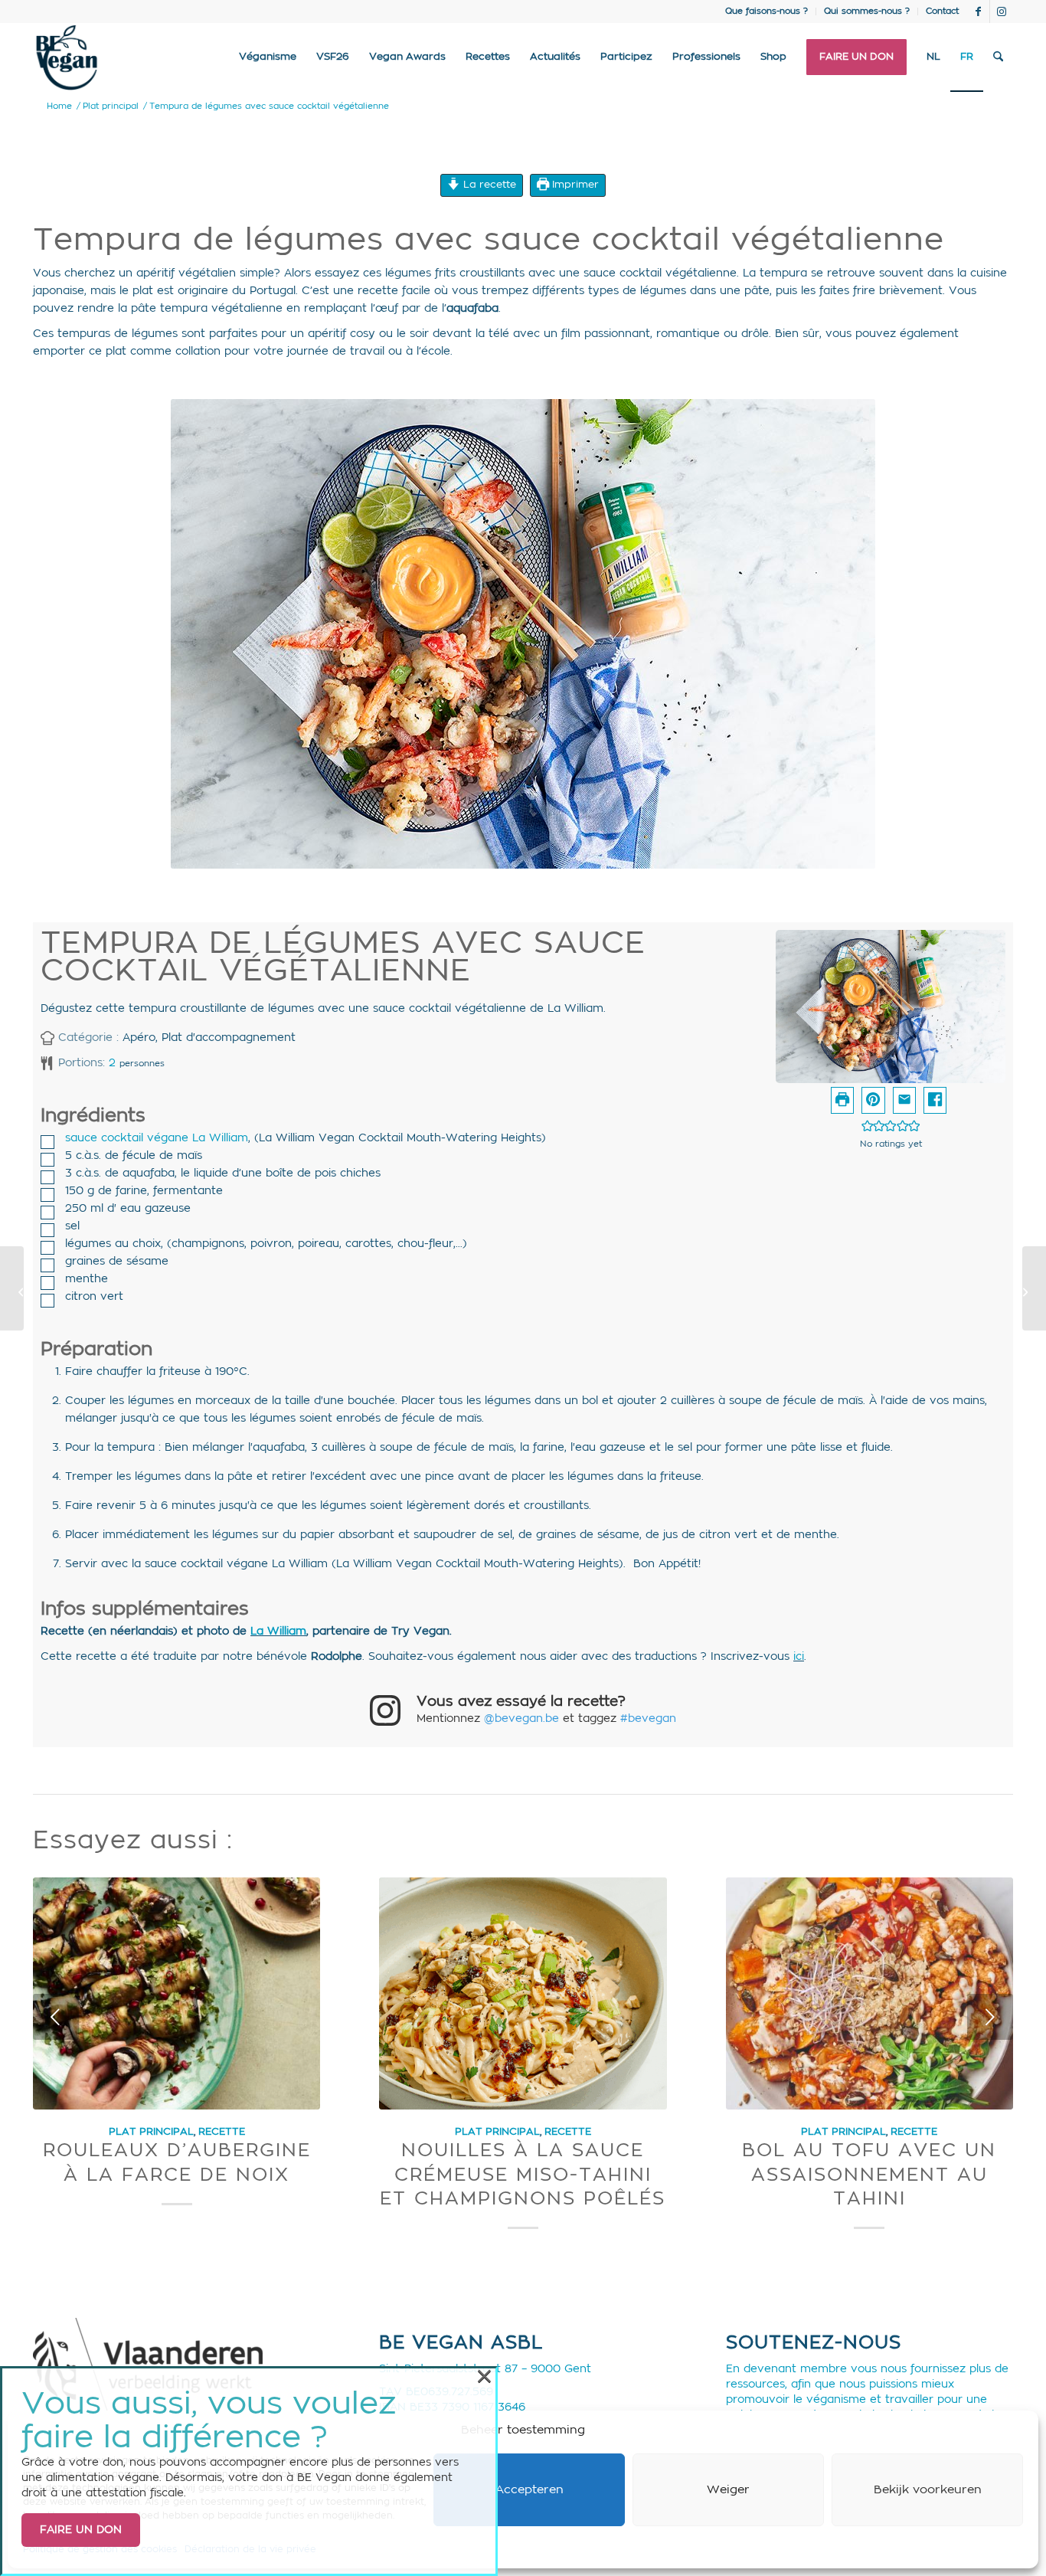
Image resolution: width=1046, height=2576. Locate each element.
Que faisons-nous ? (767, 11)
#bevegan (648, 1719)
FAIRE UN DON (81, 2530)
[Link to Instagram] (1002, 11)
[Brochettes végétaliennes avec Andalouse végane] (12, 1288)
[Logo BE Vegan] (67, 57)
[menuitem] (767, 11)
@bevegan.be (521, 1719)
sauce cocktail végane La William (157, 1138)
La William (278, 1632)
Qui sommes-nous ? (867, 11)
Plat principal (151, 2132)
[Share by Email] (904, 1100)
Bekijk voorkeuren (928, 2490)
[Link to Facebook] (978, 11)
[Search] (998, 57)
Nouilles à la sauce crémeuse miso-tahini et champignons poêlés (523, 2175)
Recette (222, 2132)
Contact (942, 11)
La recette (488, 185)
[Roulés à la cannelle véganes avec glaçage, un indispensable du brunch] (1034, 1288)
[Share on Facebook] (935, 1100)
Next (990, 2017)
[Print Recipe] (842, 1100)
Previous (56, 2017)
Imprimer (574, 185)
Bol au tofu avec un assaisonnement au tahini (869, 2175)
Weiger (728, 2490)
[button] (873, 1100)
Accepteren (530, 2490)
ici (799, 1657)
